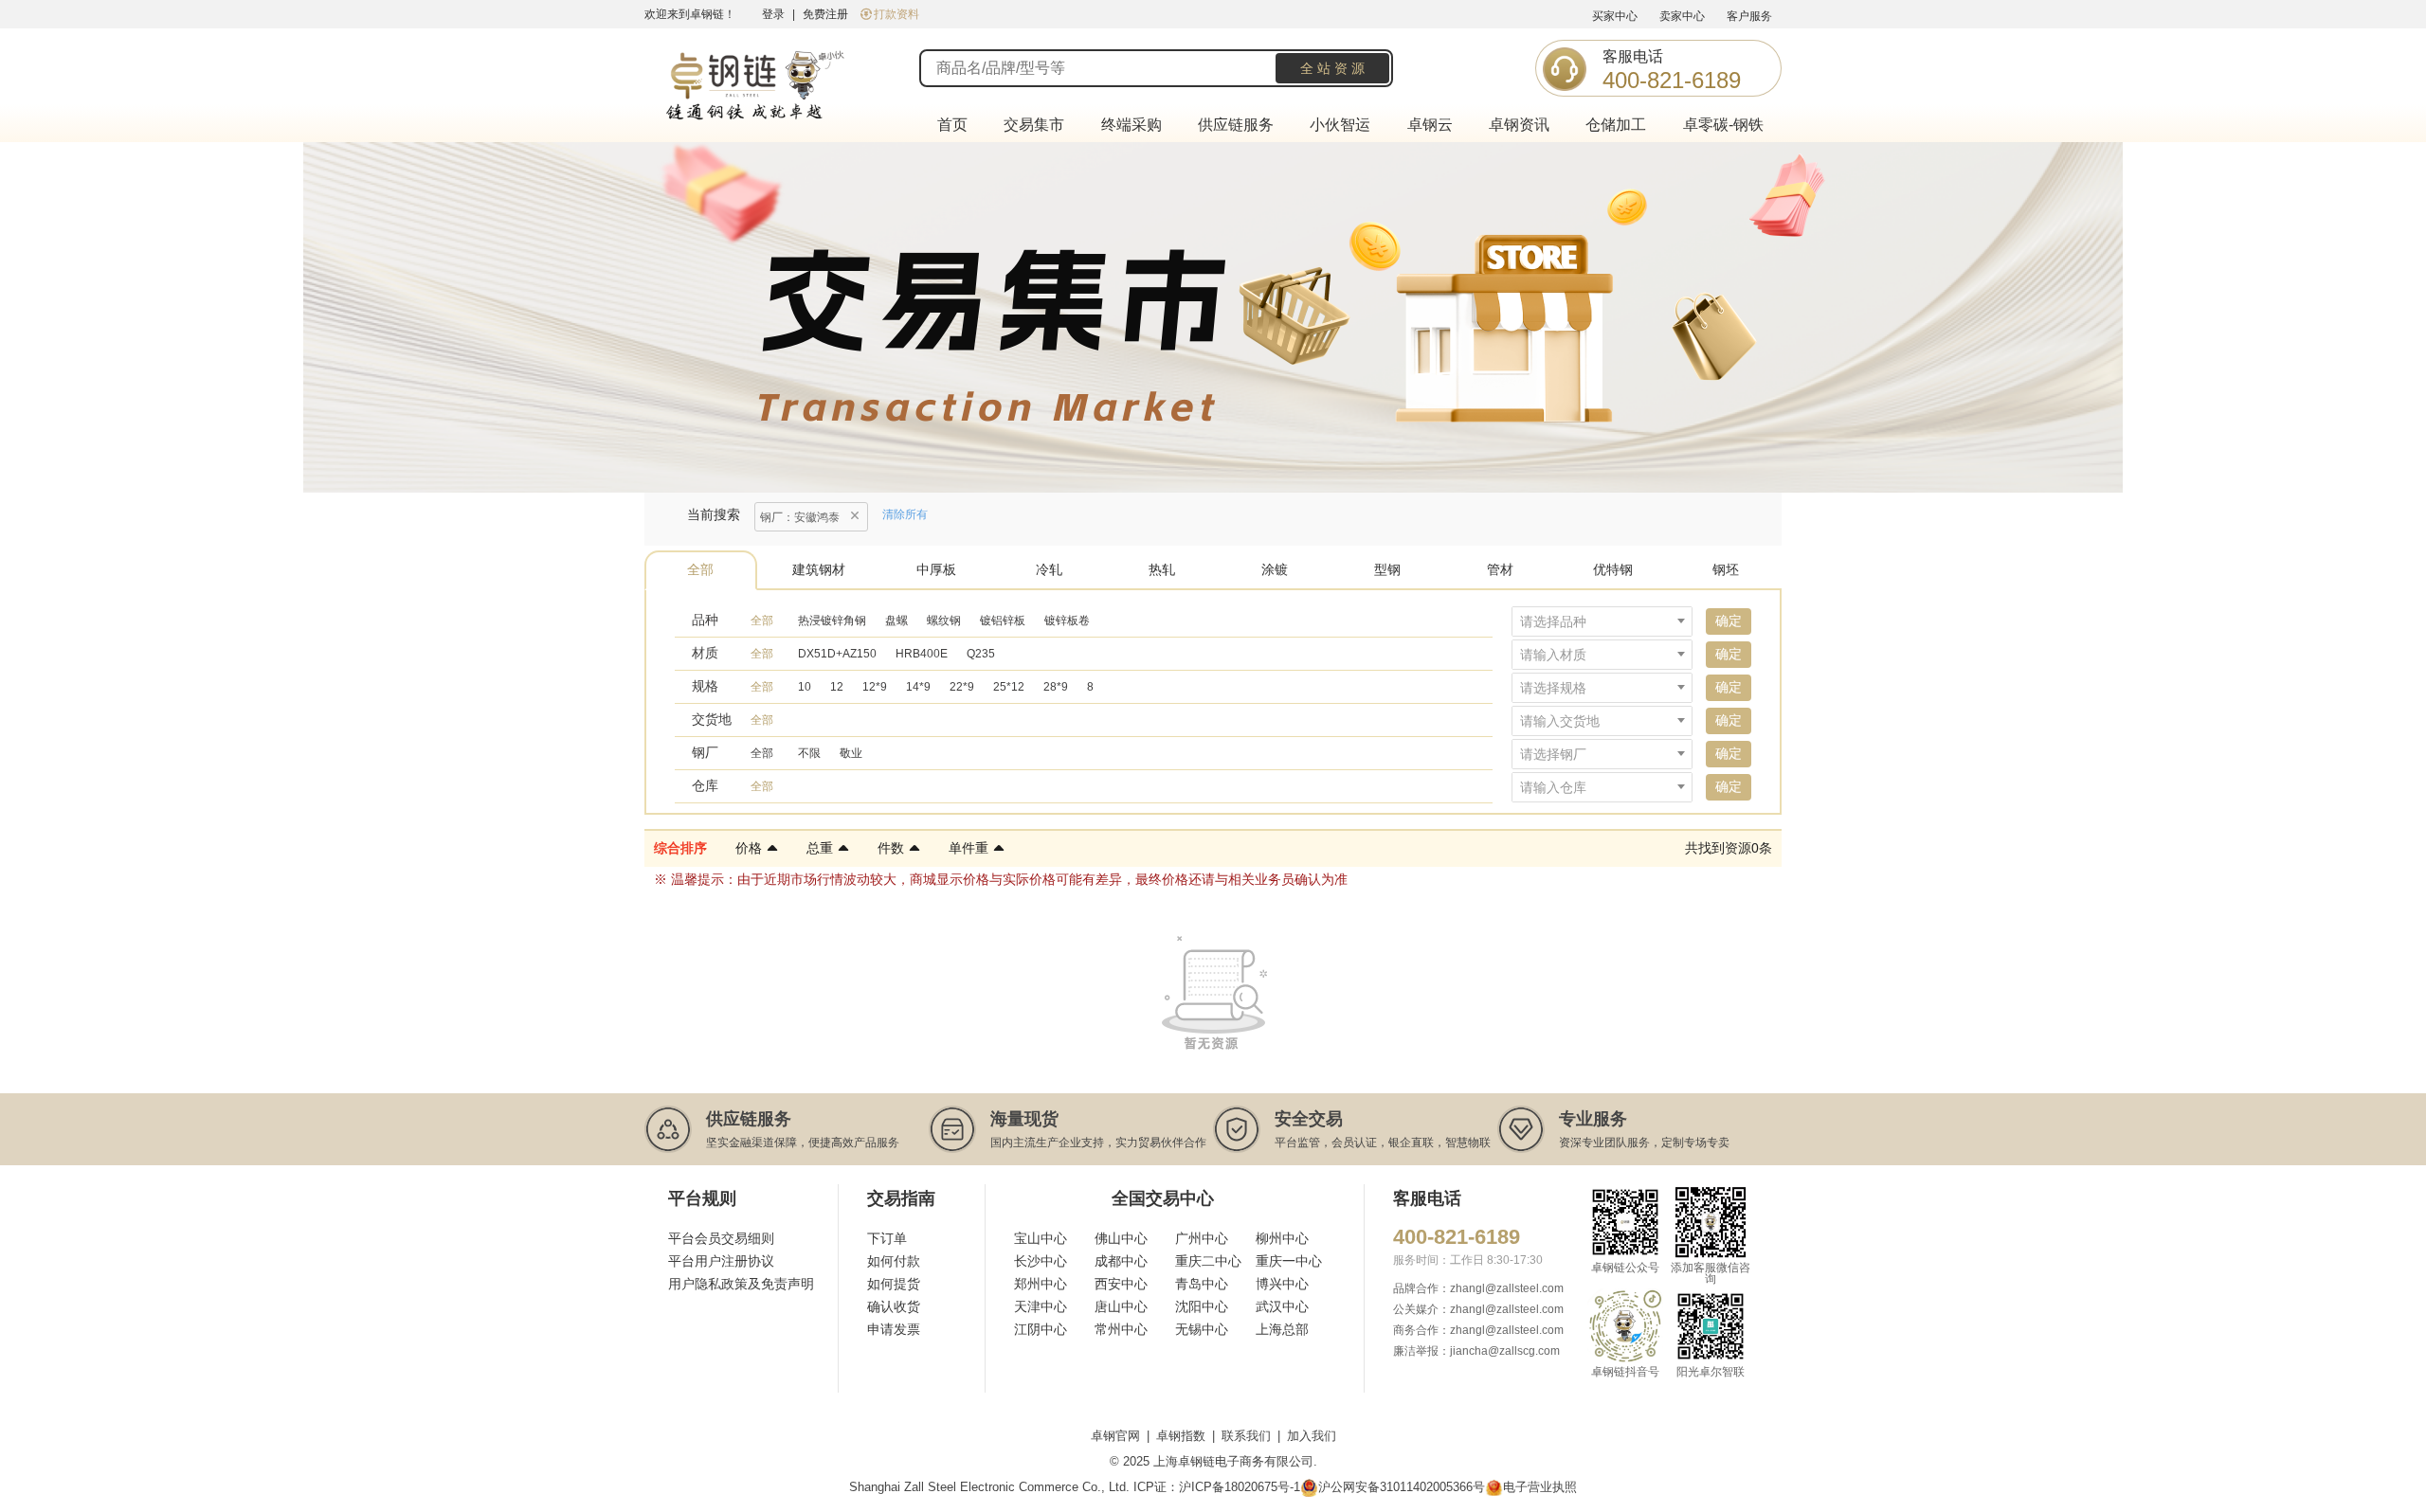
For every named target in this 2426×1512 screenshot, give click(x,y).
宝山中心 (1041, 1238)
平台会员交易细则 (721, 1238)
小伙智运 (1340, 125)
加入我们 (1312, 1436)
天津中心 (1041, 1306)
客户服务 (1749, 16)
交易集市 (1034, 125)
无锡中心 (1202, 1329)
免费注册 (825, 14)
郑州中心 (1041, 1284)
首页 (952, 125)
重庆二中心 (1208, 1261)
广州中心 (1202, 1238)
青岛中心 (1202, 1284)
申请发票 (894, 1329)
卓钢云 (1430, 125)
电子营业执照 (1540, 1487)
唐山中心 (1121, 1306)
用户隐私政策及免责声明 (741, 1284)
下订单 (887, 1238)
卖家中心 (1682, 16)
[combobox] (1602, 621)
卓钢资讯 (1519, 125)
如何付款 (894, 1261)
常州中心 (1121, 1329)
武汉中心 (1282, 1306)
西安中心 (1121, 1284)
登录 (773, 14)
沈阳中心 (1202, 1306)
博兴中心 (1282, 1284)
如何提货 (894, 1284)
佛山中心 (1121, 1238)
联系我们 (1246, 1436)
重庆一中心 (1289, 1261)
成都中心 (1121, 1261)
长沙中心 (1041, 1261)
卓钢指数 (1181, 1436)
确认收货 (894, 1306)
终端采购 (1132, 125)
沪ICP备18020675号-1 (1240, 1487)
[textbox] (1602, 621)
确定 (1729, 621)
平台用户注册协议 (721, 1261)
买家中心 (1615, 16)
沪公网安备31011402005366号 (1402, 1487)
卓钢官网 (1115, 1436)
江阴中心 (1041, 1329)
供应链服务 (1236, 125)
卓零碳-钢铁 (1723, 125)
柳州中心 (1282, 1238)
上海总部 (1282, 1329)
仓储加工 (1616, 125)
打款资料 (896, 14)
